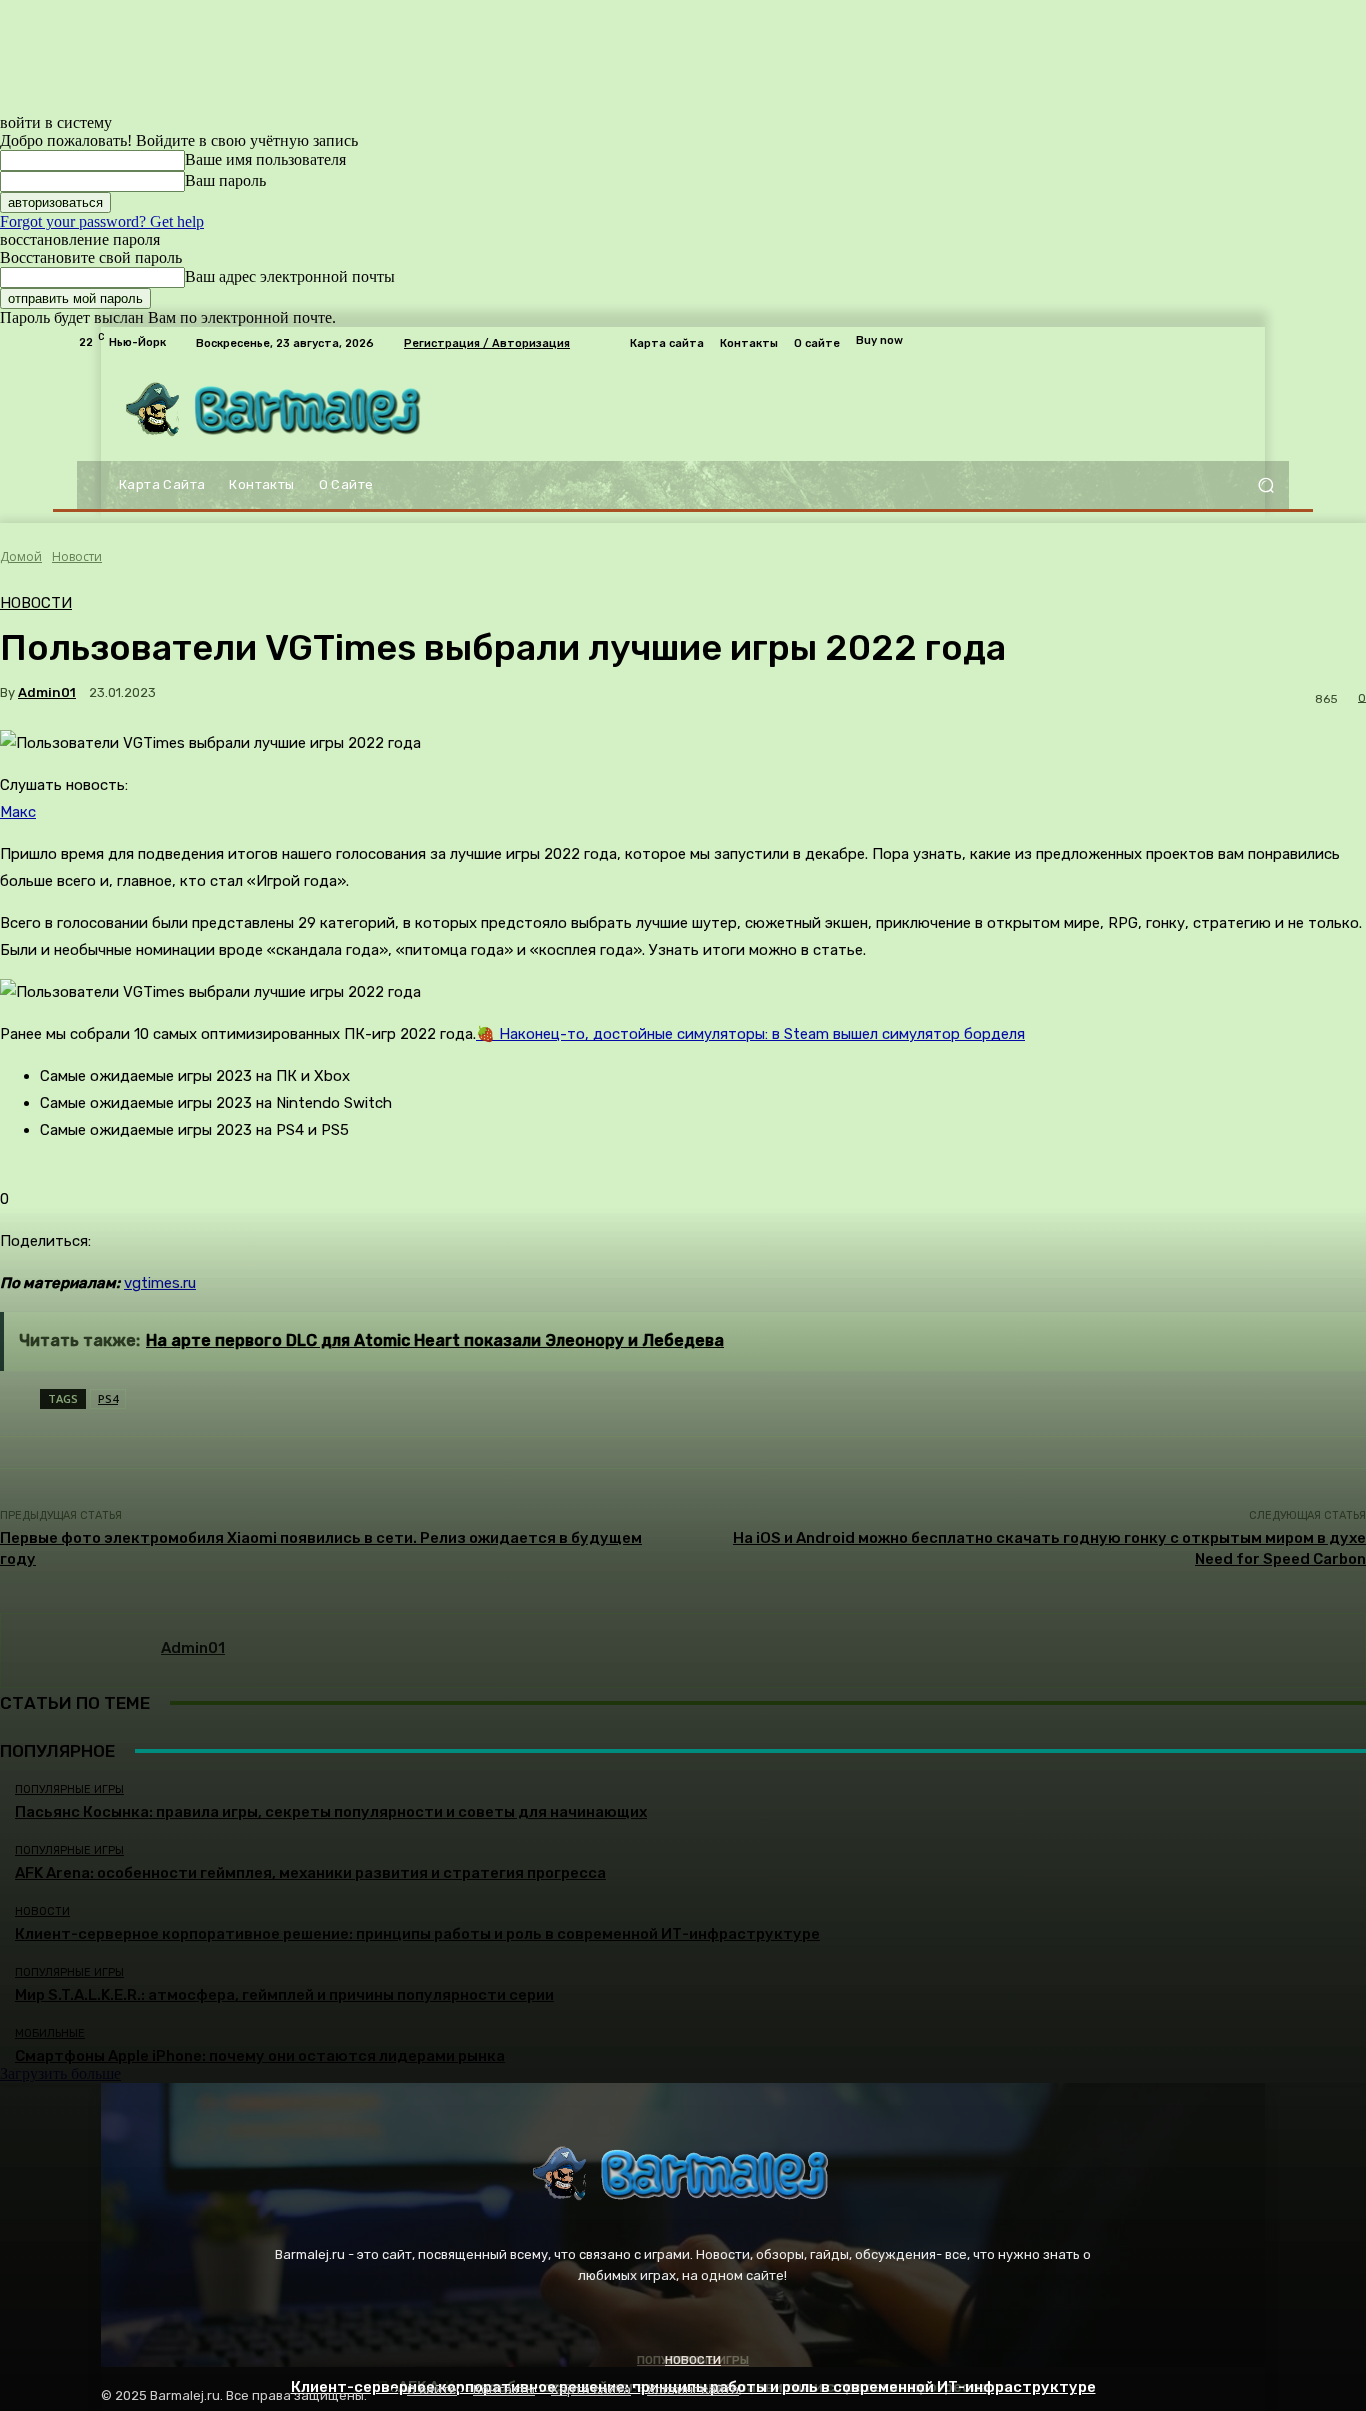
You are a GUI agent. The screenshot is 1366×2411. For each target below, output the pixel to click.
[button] (1265, 485)
